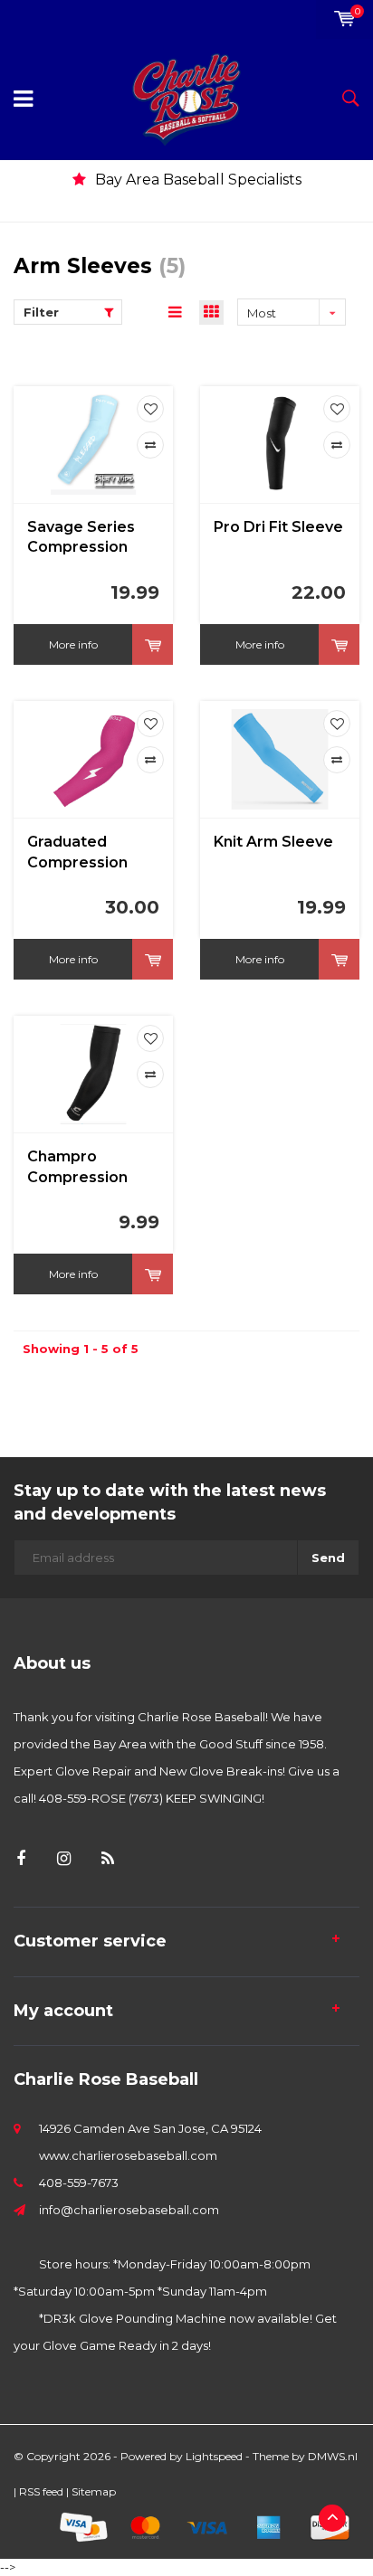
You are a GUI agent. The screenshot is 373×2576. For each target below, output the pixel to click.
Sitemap (94, 2491)
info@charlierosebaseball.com (129, 2210)
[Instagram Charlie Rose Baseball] (64, 1859)
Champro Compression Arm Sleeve (77, 1168)
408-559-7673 (79, 2183)
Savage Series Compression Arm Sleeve (81, 539)
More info (73, 644)
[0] (344, 19)
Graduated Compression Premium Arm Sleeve (79, 853)
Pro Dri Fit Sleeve (278, 527)
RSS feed (41, 2491)
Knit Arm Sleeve (273, 842)
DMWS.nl (333, 2456)
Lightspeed (214, 2456)
